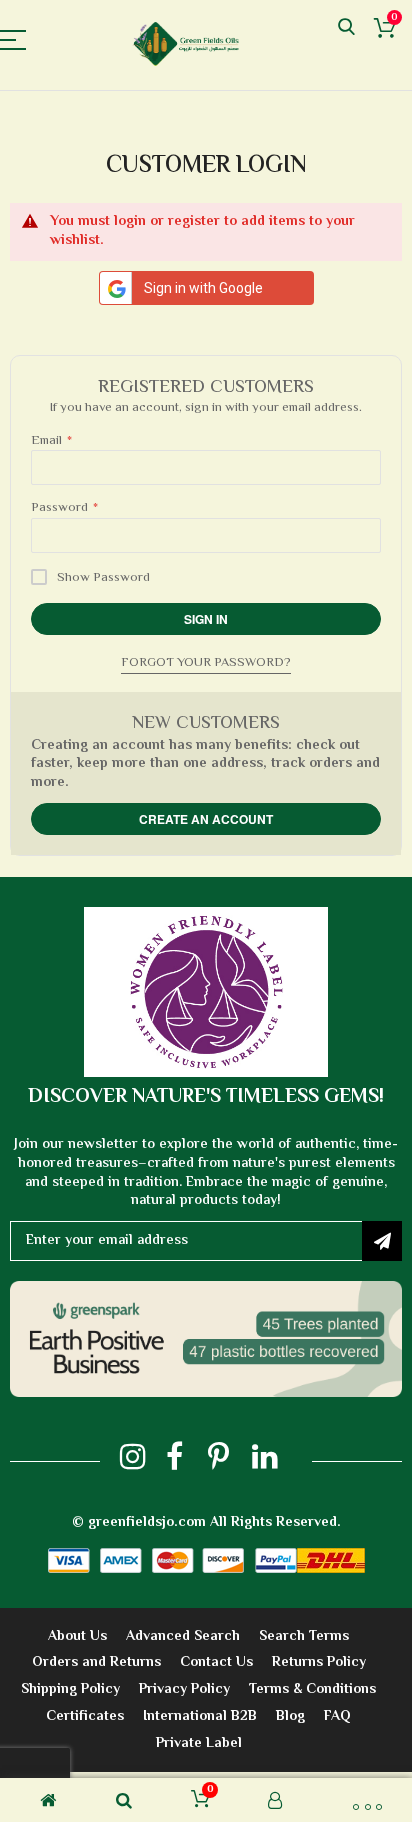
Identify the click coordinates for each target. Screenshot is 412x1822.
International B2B (200, 1717)
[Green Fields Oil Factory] (191, 44)
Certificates (85, 1717)
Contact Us (216, 1663)
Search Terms (304, 1637)
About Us (77, 1637)
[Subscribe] (382, 1241)
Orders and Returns (96, 1663)
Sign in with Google (203, 288)
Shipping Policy (70, 1690)
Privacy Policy (184, 1690)
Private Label (199, 1744)
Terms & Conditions (312, 1690)
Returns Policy (319, 1663)
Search (346, 27)
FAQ (337, 1717)
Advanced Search (183, 1637)
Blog (290, 1717)
